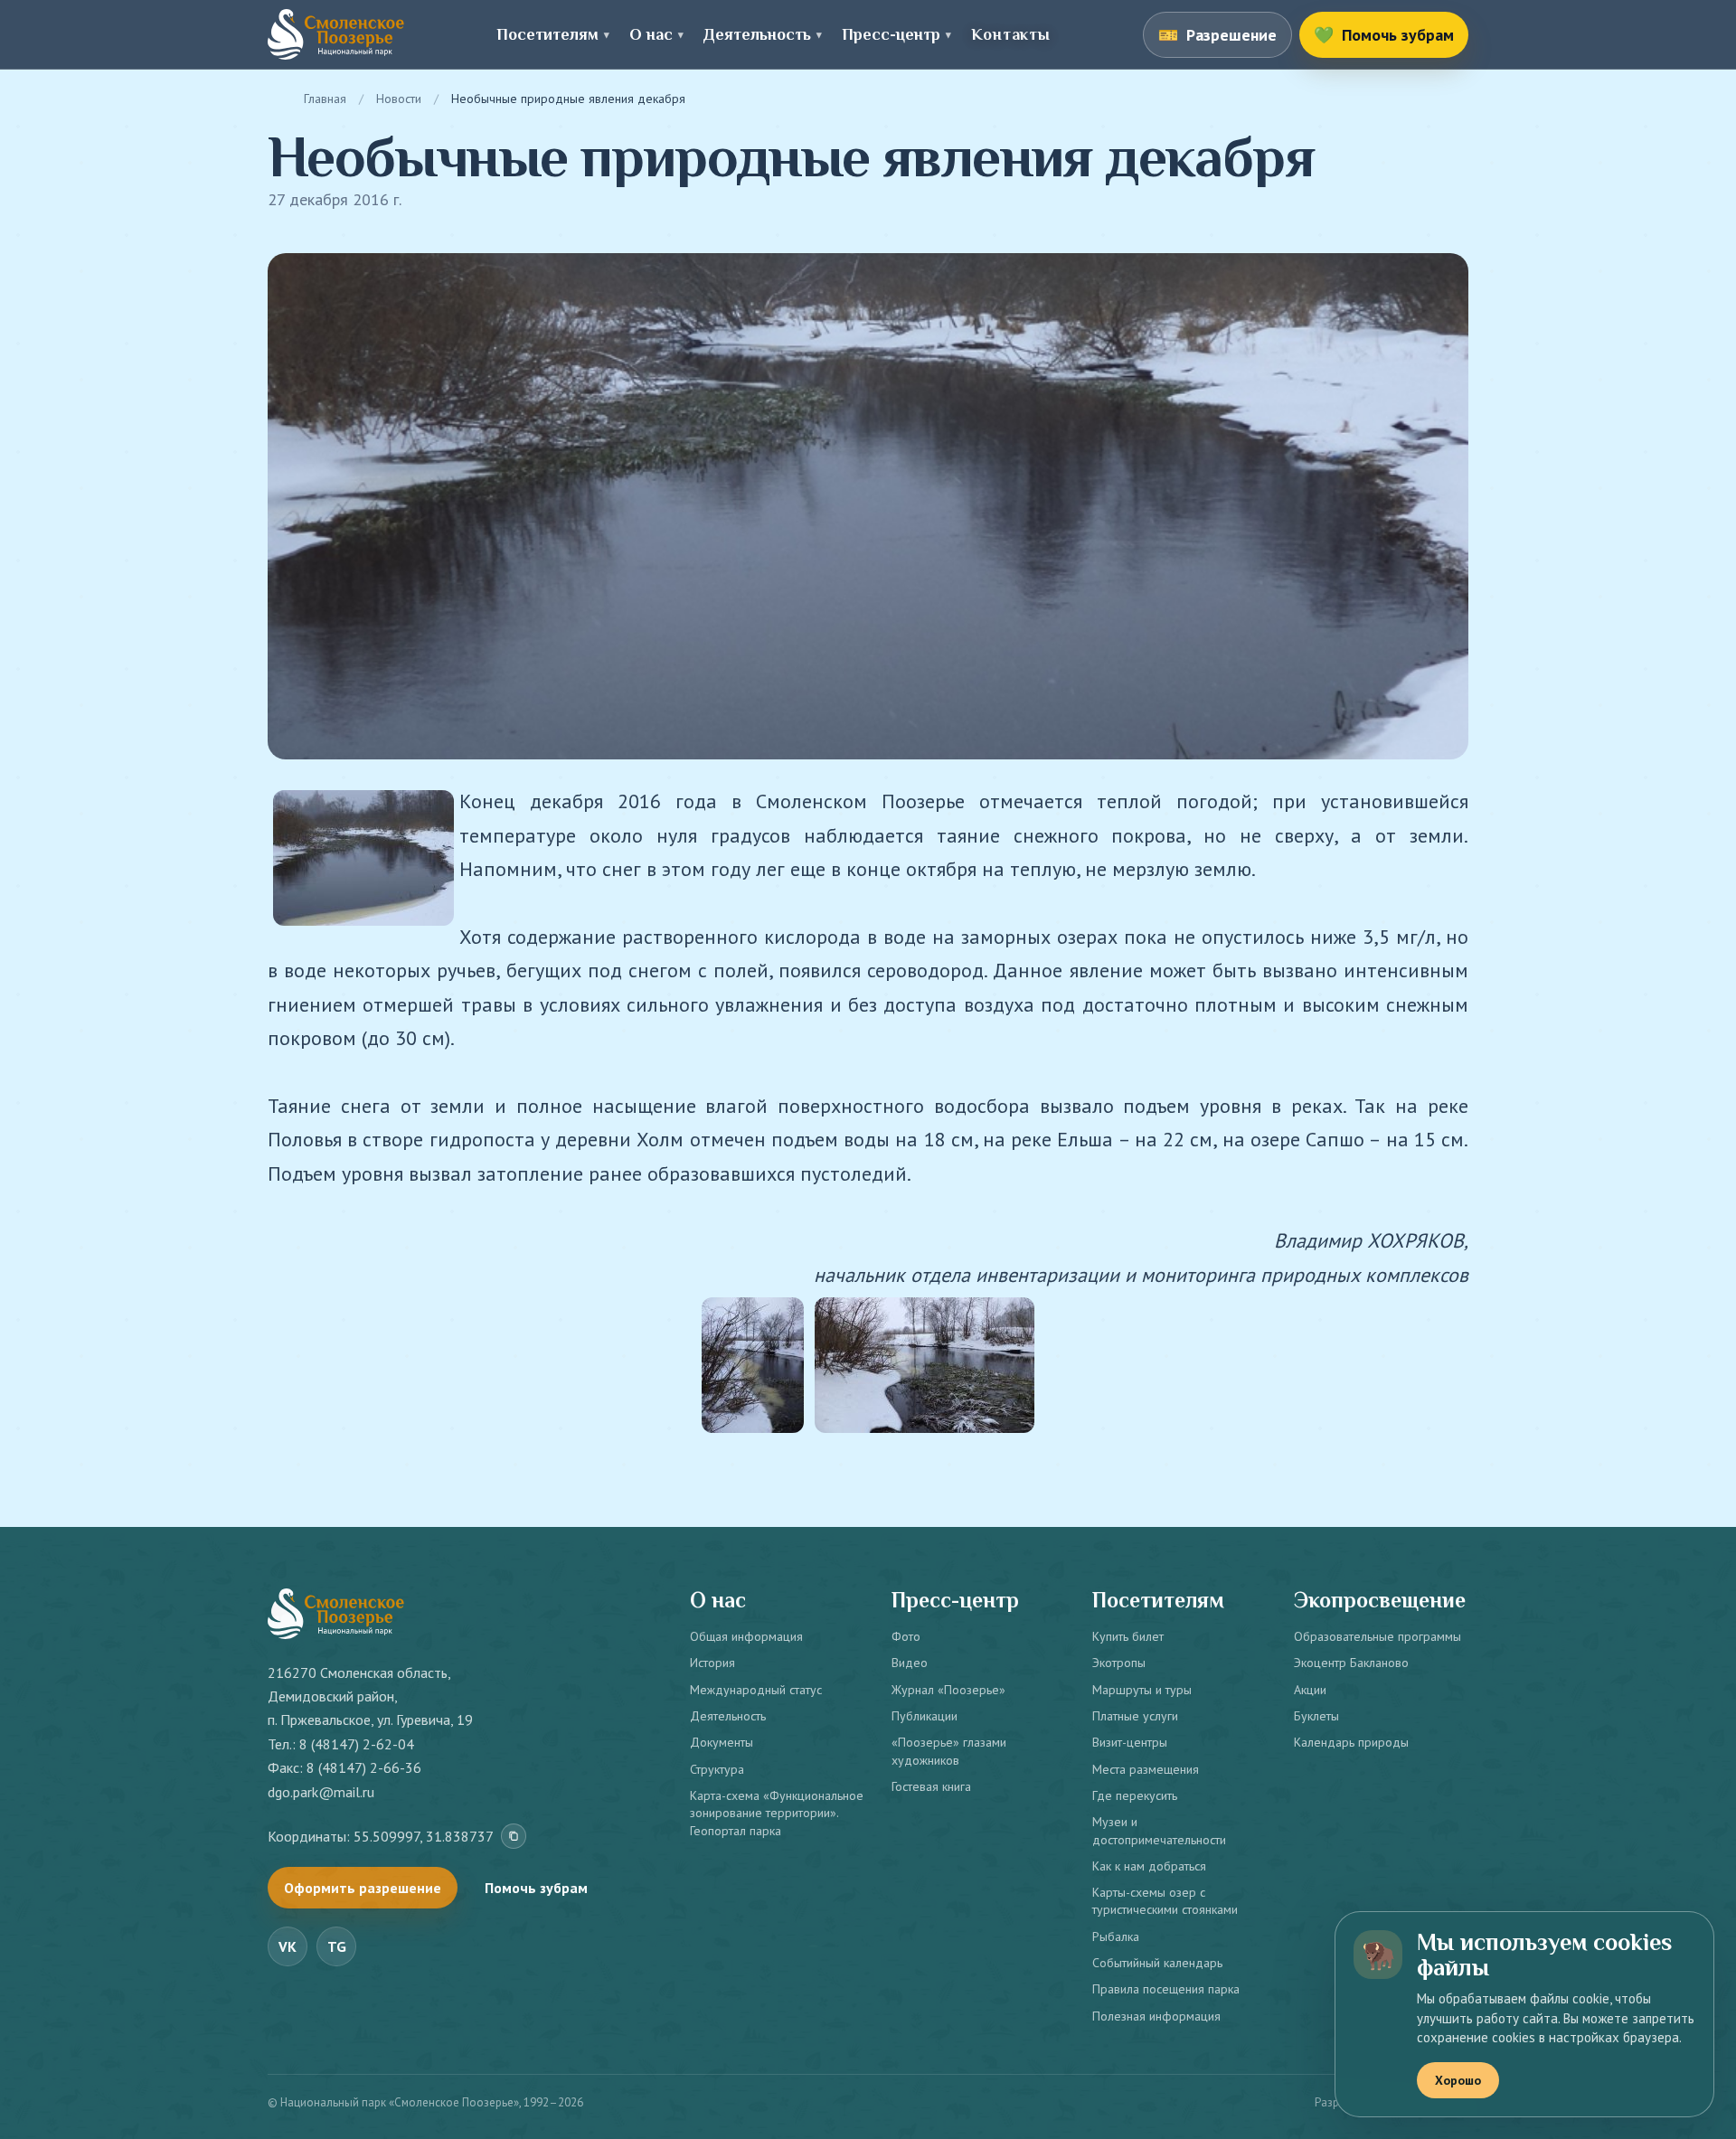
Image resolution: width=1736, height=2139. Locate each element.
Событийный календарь (1157, 1963)
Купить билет (1128, 1636)
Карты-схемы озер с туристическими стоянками (1165, 1901)
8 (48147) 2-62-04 (357, 1744)
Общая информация (746, 1636)
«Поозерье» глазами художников (949, 1751)
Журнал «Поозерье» (948, 1690)
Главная (325, 99)
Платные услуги (1135, 1716)
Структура (717, 1769)
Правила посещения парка (1166, 1989)
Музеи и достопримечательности (1159, 1830)
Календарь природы (1351, 1742)
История (712, 1663)
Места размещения (1146, 1769)
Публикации (925, 1716)
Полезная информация (1156, 2016)
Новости (399, 99)
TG (337, 1946)
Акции (1310, 1690)
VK (288, 1946)
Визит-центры (1130, 1742)
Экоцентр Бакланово (1351, 1663)
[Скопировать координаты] (514, 1836)
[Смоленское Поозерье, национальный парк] (336, 34)
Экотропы (1119, 1663)
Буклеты (1316, 1716)
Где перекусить (1135, 1795)
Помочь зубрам (536, 1888)
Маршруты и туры (1142, 1690)
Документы (722, 1742)
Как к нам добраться (1149, 1866)
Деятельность (728, 1716)
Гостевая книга (931, 1786)
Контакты (1010, 34)
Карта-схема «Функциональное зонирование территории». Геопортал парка (777, 1813)
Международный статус (756, 1690)
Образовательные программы (1377, 1636)
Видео (910, 1663)
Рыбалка (1116, 1936)
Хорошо (1458, 2080)
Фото (906, 1636)
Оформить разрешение (363, 1888)
